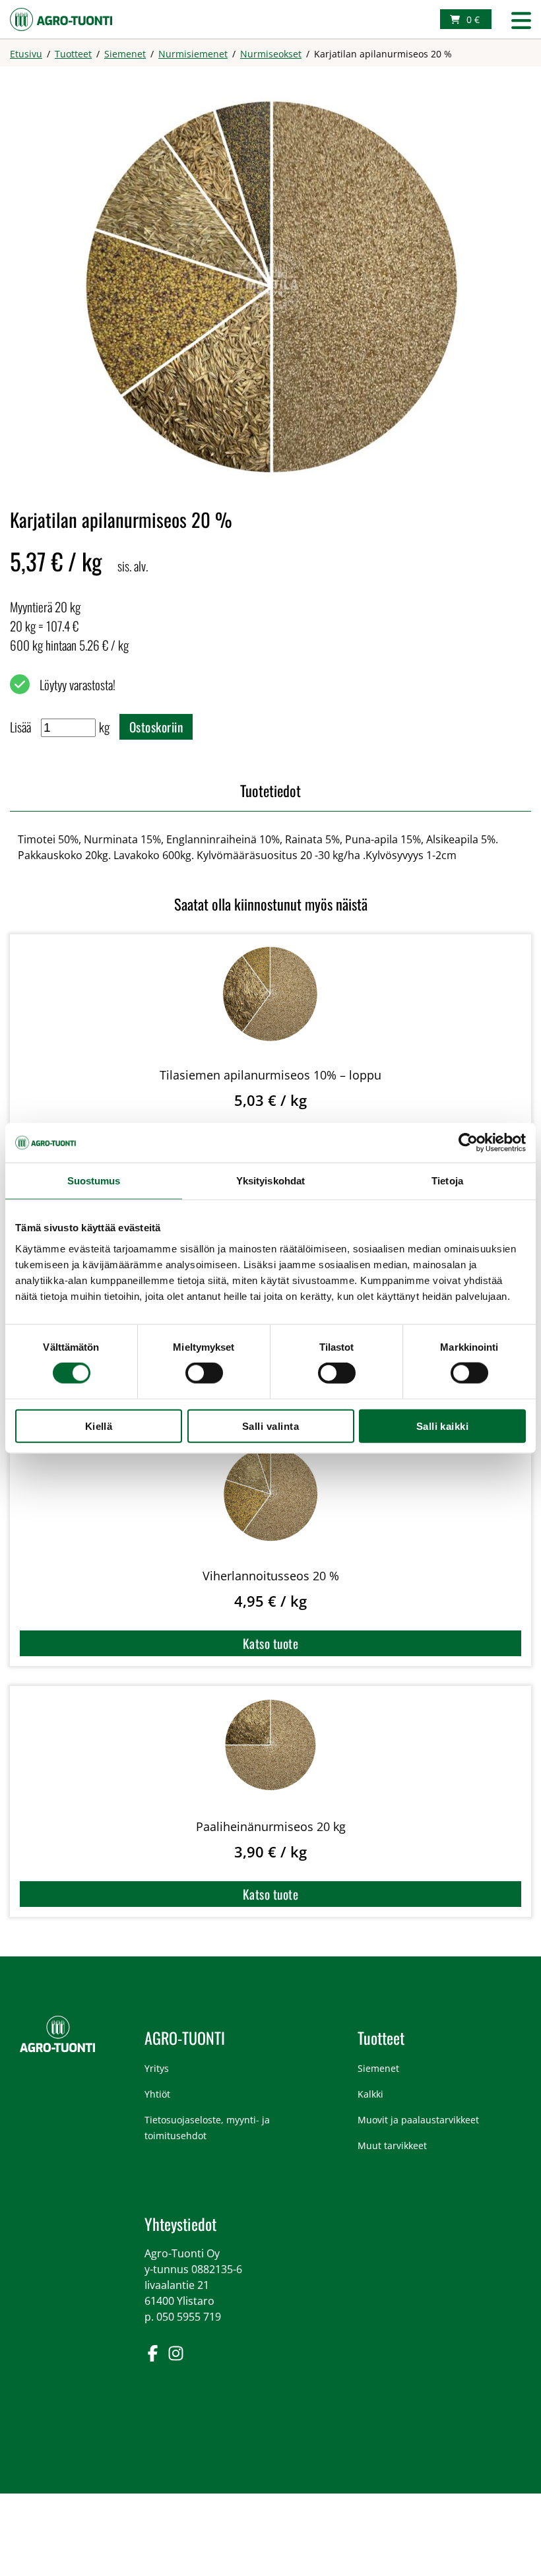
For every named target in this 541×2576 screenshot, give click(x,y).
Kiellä (99, 1426)
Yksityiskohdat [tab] (270, 1181)
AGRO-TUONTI (185, 2038)
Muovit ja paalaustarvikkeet (418, 2120)
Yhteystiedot (180, 2224)
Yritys (157, 2068)
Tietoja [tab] (447, 1181)
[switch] (204, 1373)
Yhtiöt (157, 2094)
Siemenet (378, 2068)
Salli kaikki (443, 1426)
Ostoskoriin (156, 727)
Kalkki (370, 2094)
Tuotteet (381, 2038)
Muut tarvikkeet (392, 2145)
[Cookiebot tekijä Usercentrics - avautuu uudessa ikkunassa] (468, 1143)
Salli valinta (270, 1426)
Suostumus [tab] (94, 1181)
